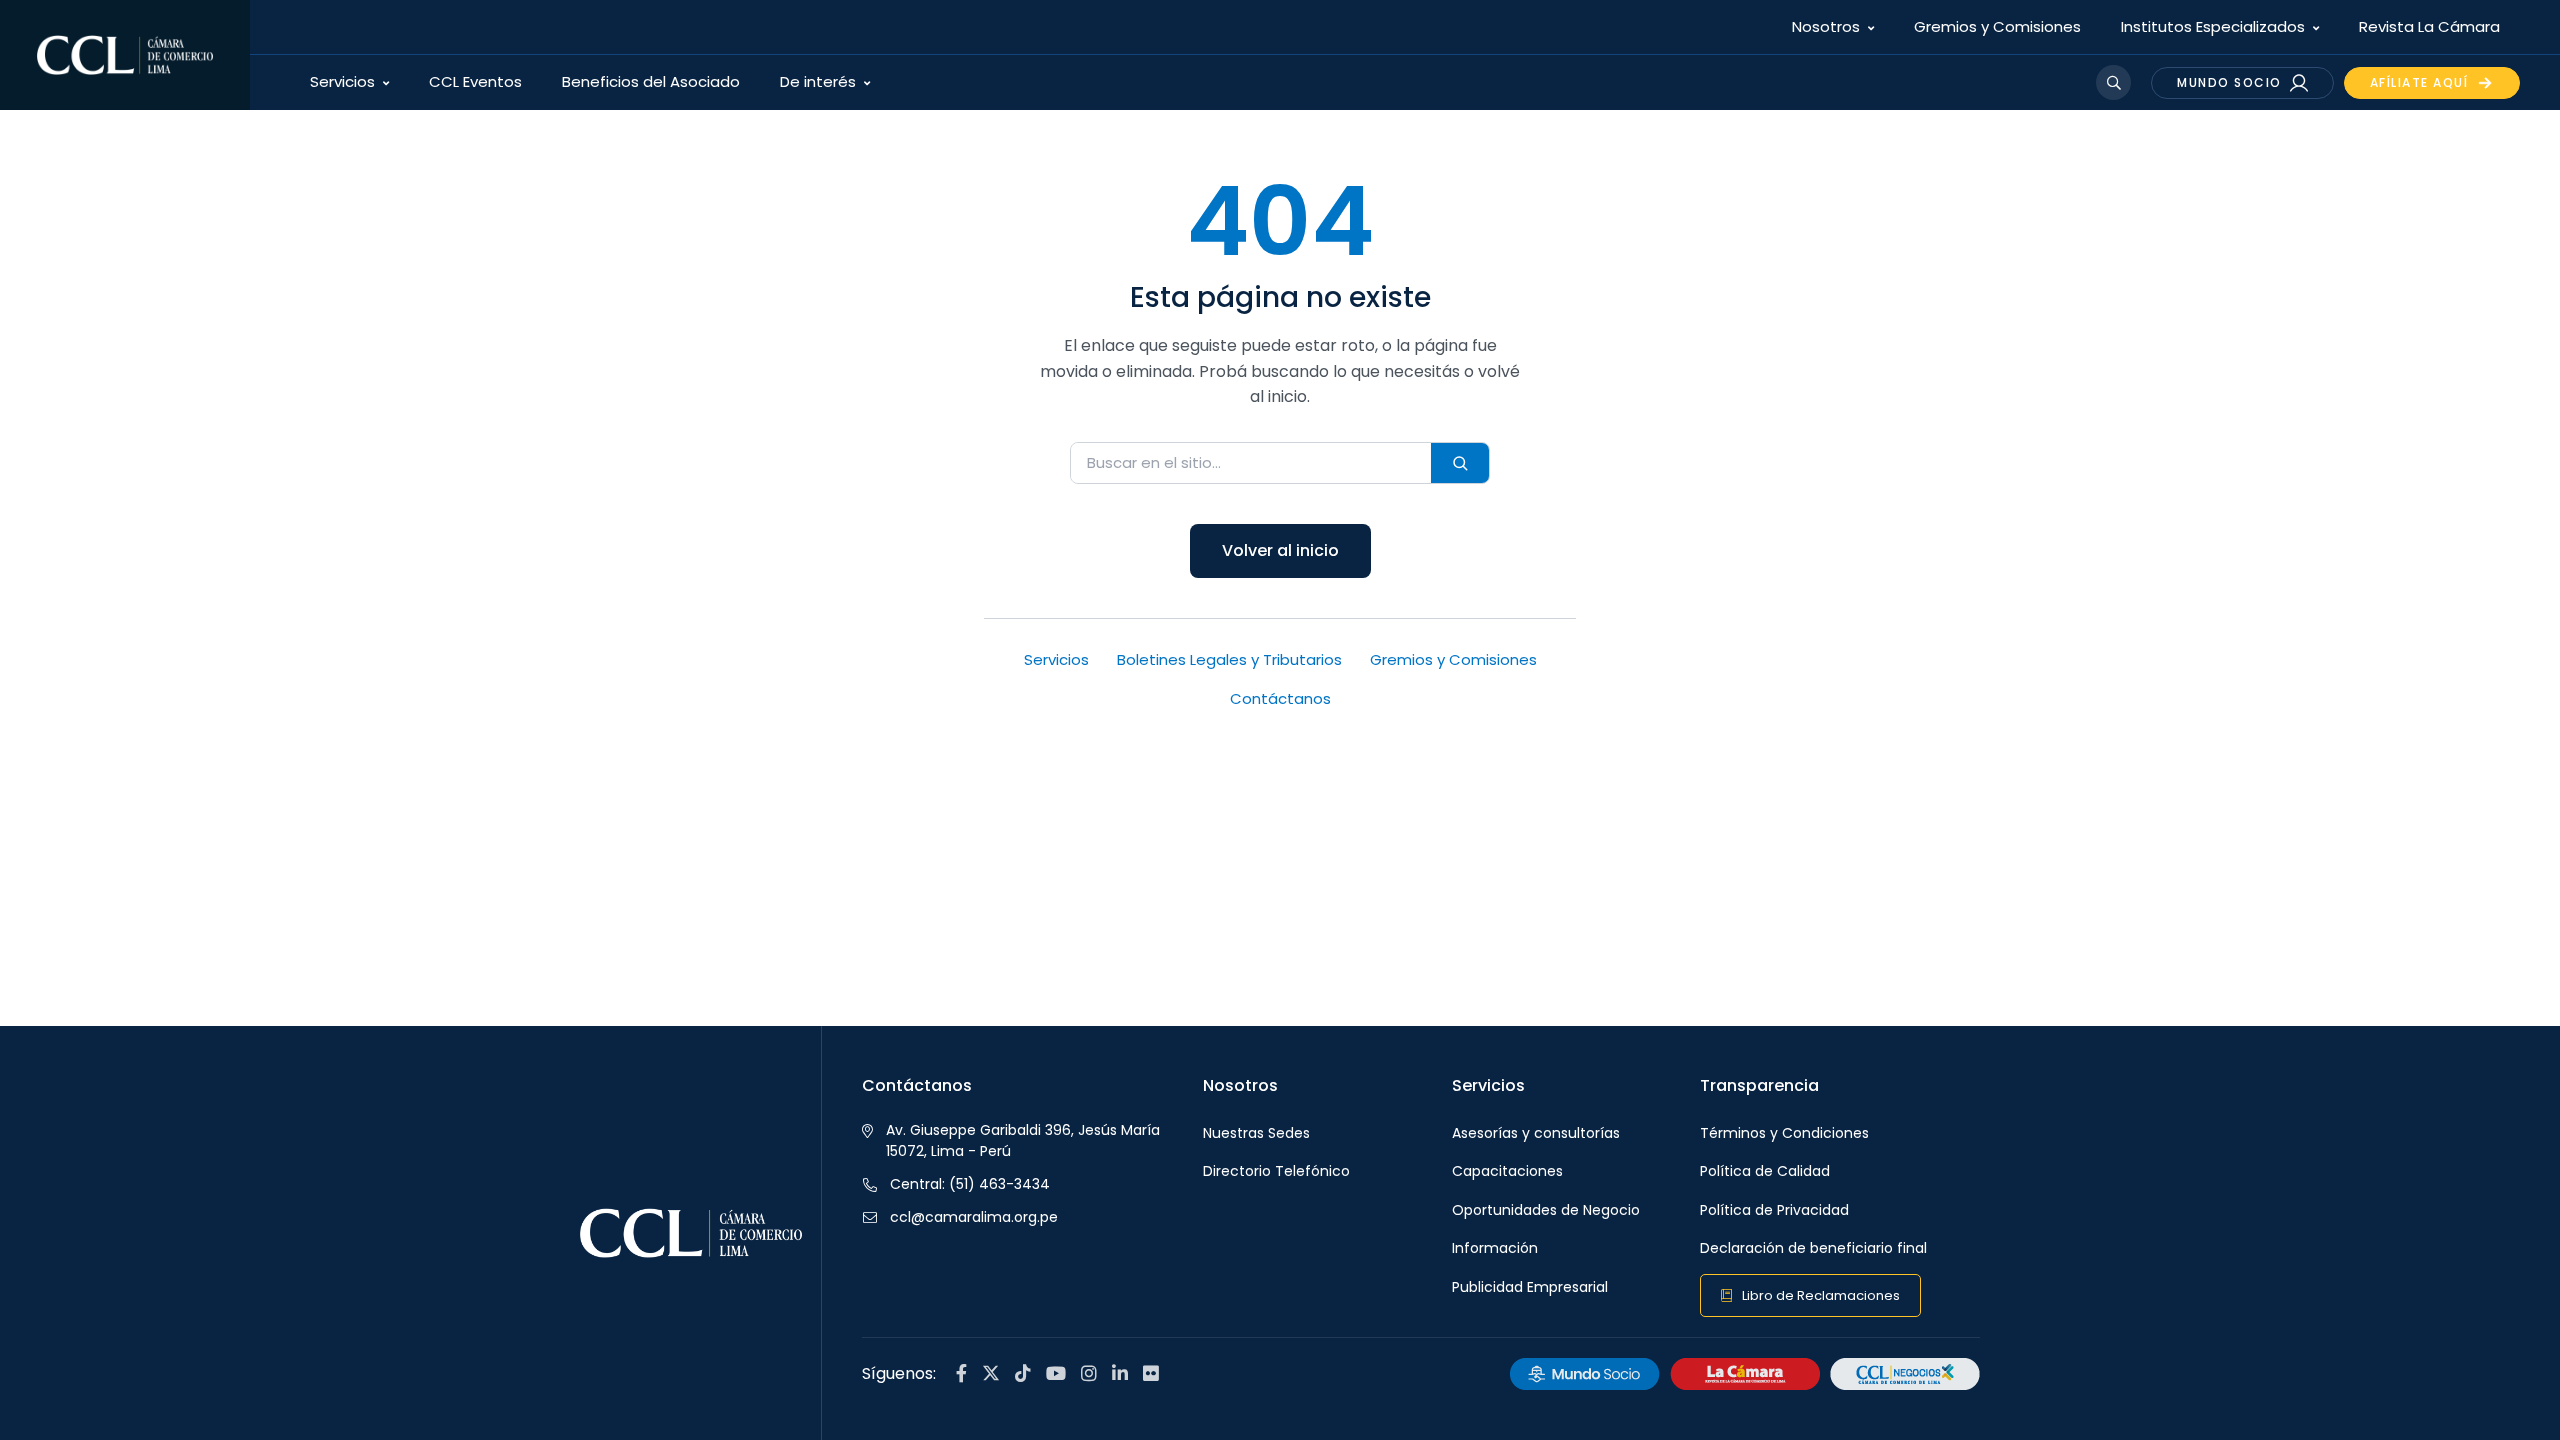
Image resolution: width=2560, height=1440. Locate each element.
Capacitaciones (1507, 1171)
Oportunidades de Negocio (1546, 1210)
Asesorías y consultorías (1536, 1133)
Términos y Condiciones (1784, 1133)
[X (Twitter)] (991, 1374)
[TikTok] (1023, 1374)
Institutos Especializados (2213, 26)
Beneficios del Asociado (651, 81)
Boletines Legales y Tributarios (1229, 659)
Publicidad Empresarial (1530, 1287)
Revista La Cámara (2429, 26)
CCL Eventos (475, 81)
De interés (818, 81)
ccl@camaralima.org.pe (974, 1217)
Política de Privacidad (1774, 1210)
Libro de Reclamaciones (1821, 1295)
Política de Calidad (1765, 1171)
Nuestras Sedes (1256, 1133)
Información (1495, 1248)
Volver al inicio (1280, 550)
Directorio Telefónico (1276, 1171)
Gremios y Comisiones (1997, 26)
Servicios (342, 81)
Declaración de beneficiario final (1813, 1248)
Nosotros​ (1826, 26)
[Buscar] (1460, 463)
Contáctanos (1280, 698)
